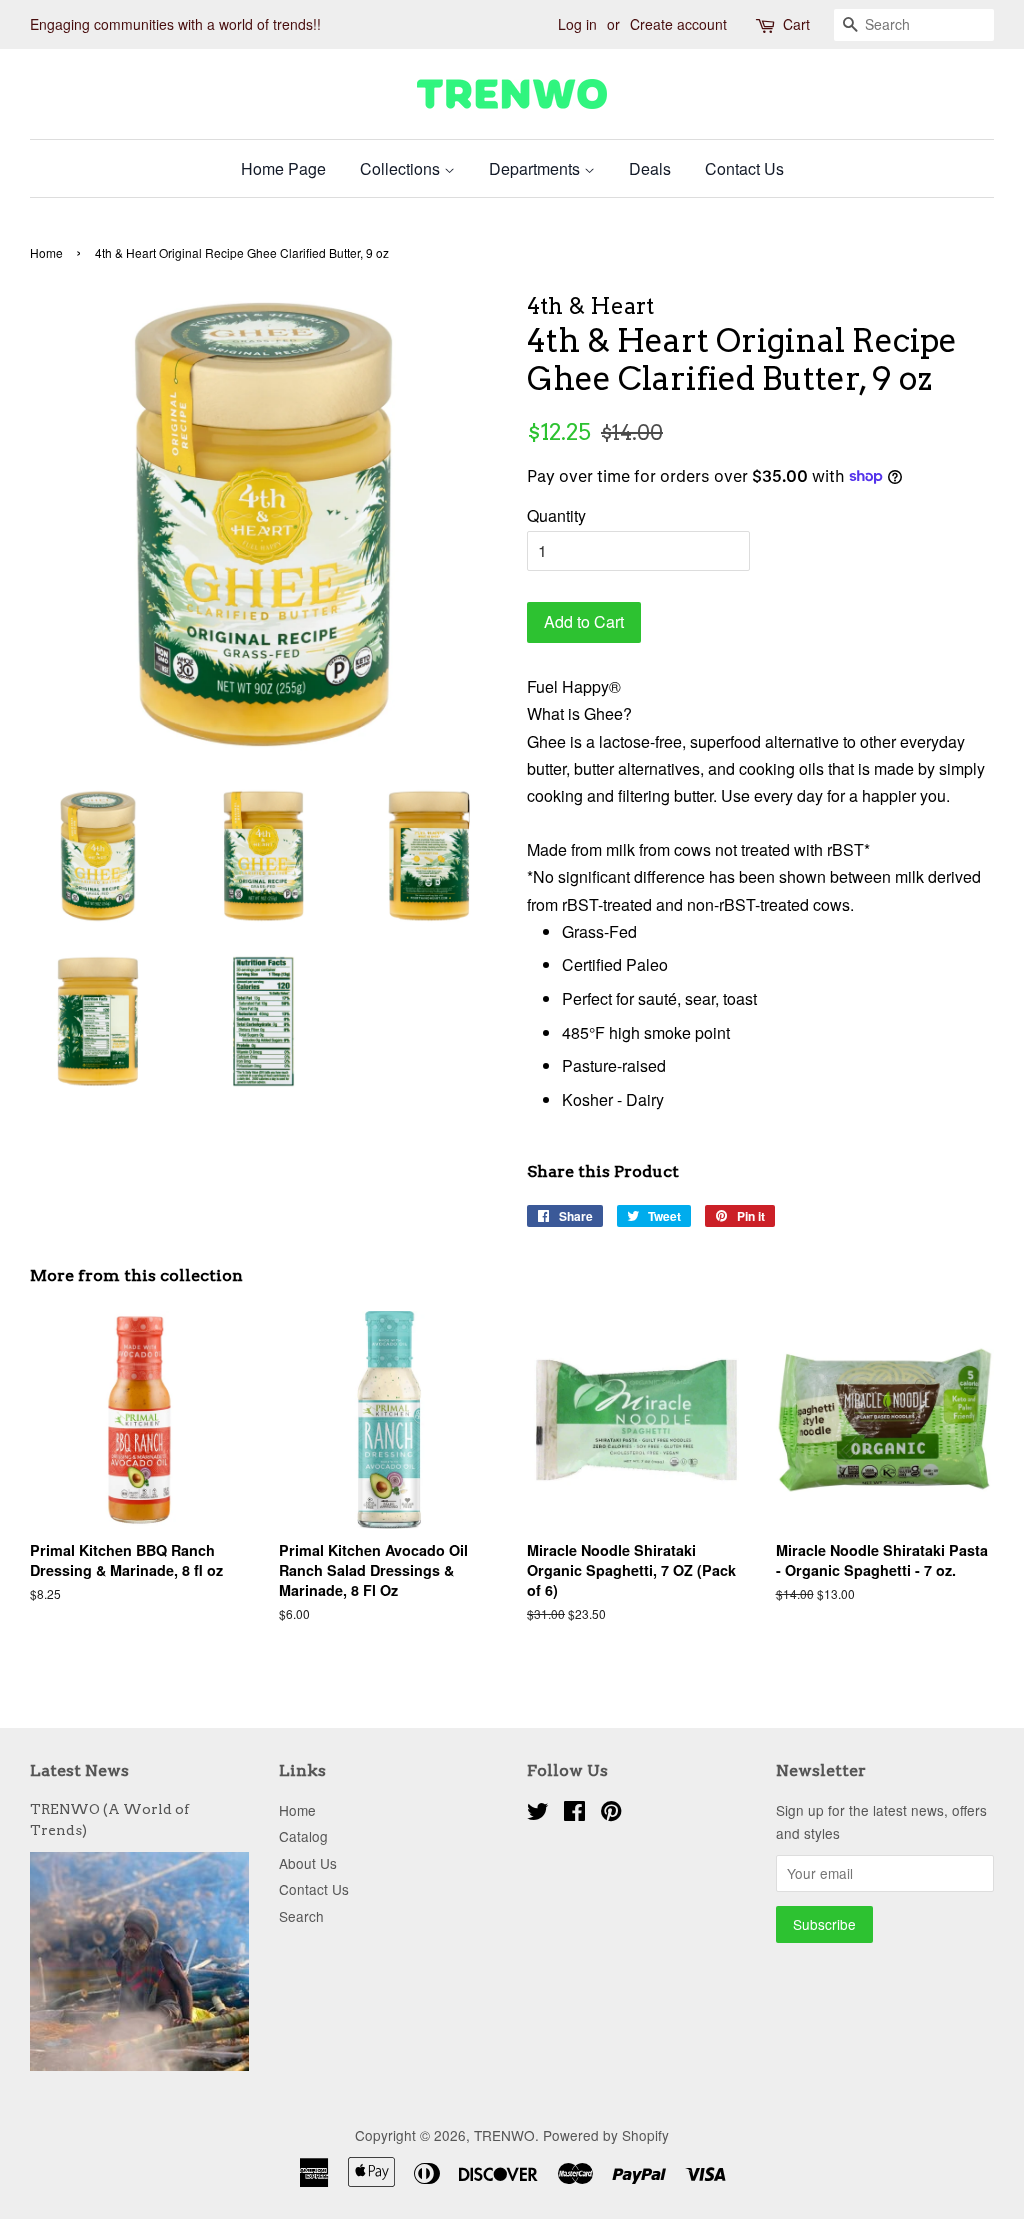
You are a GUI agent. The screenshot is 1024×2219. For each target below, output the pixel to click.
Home (46, 252)
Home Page (283, 168)
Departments (536, 168)
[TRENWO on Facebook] (574, 1814)
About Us (308, 1863)
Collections (402, 168)
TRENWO (504, 2135)
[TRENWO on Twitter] (538, 1814)
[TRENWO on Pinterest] (611, 1814)
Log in (577, 24)
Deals (650, 168)
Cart (796, 24)
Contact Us (744, 168)
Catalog (303, 1836)
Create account (678, 24)
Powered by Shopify (606, 2135)
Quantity (556, 515)
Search (301, 1916)
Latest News (79, 1770)
